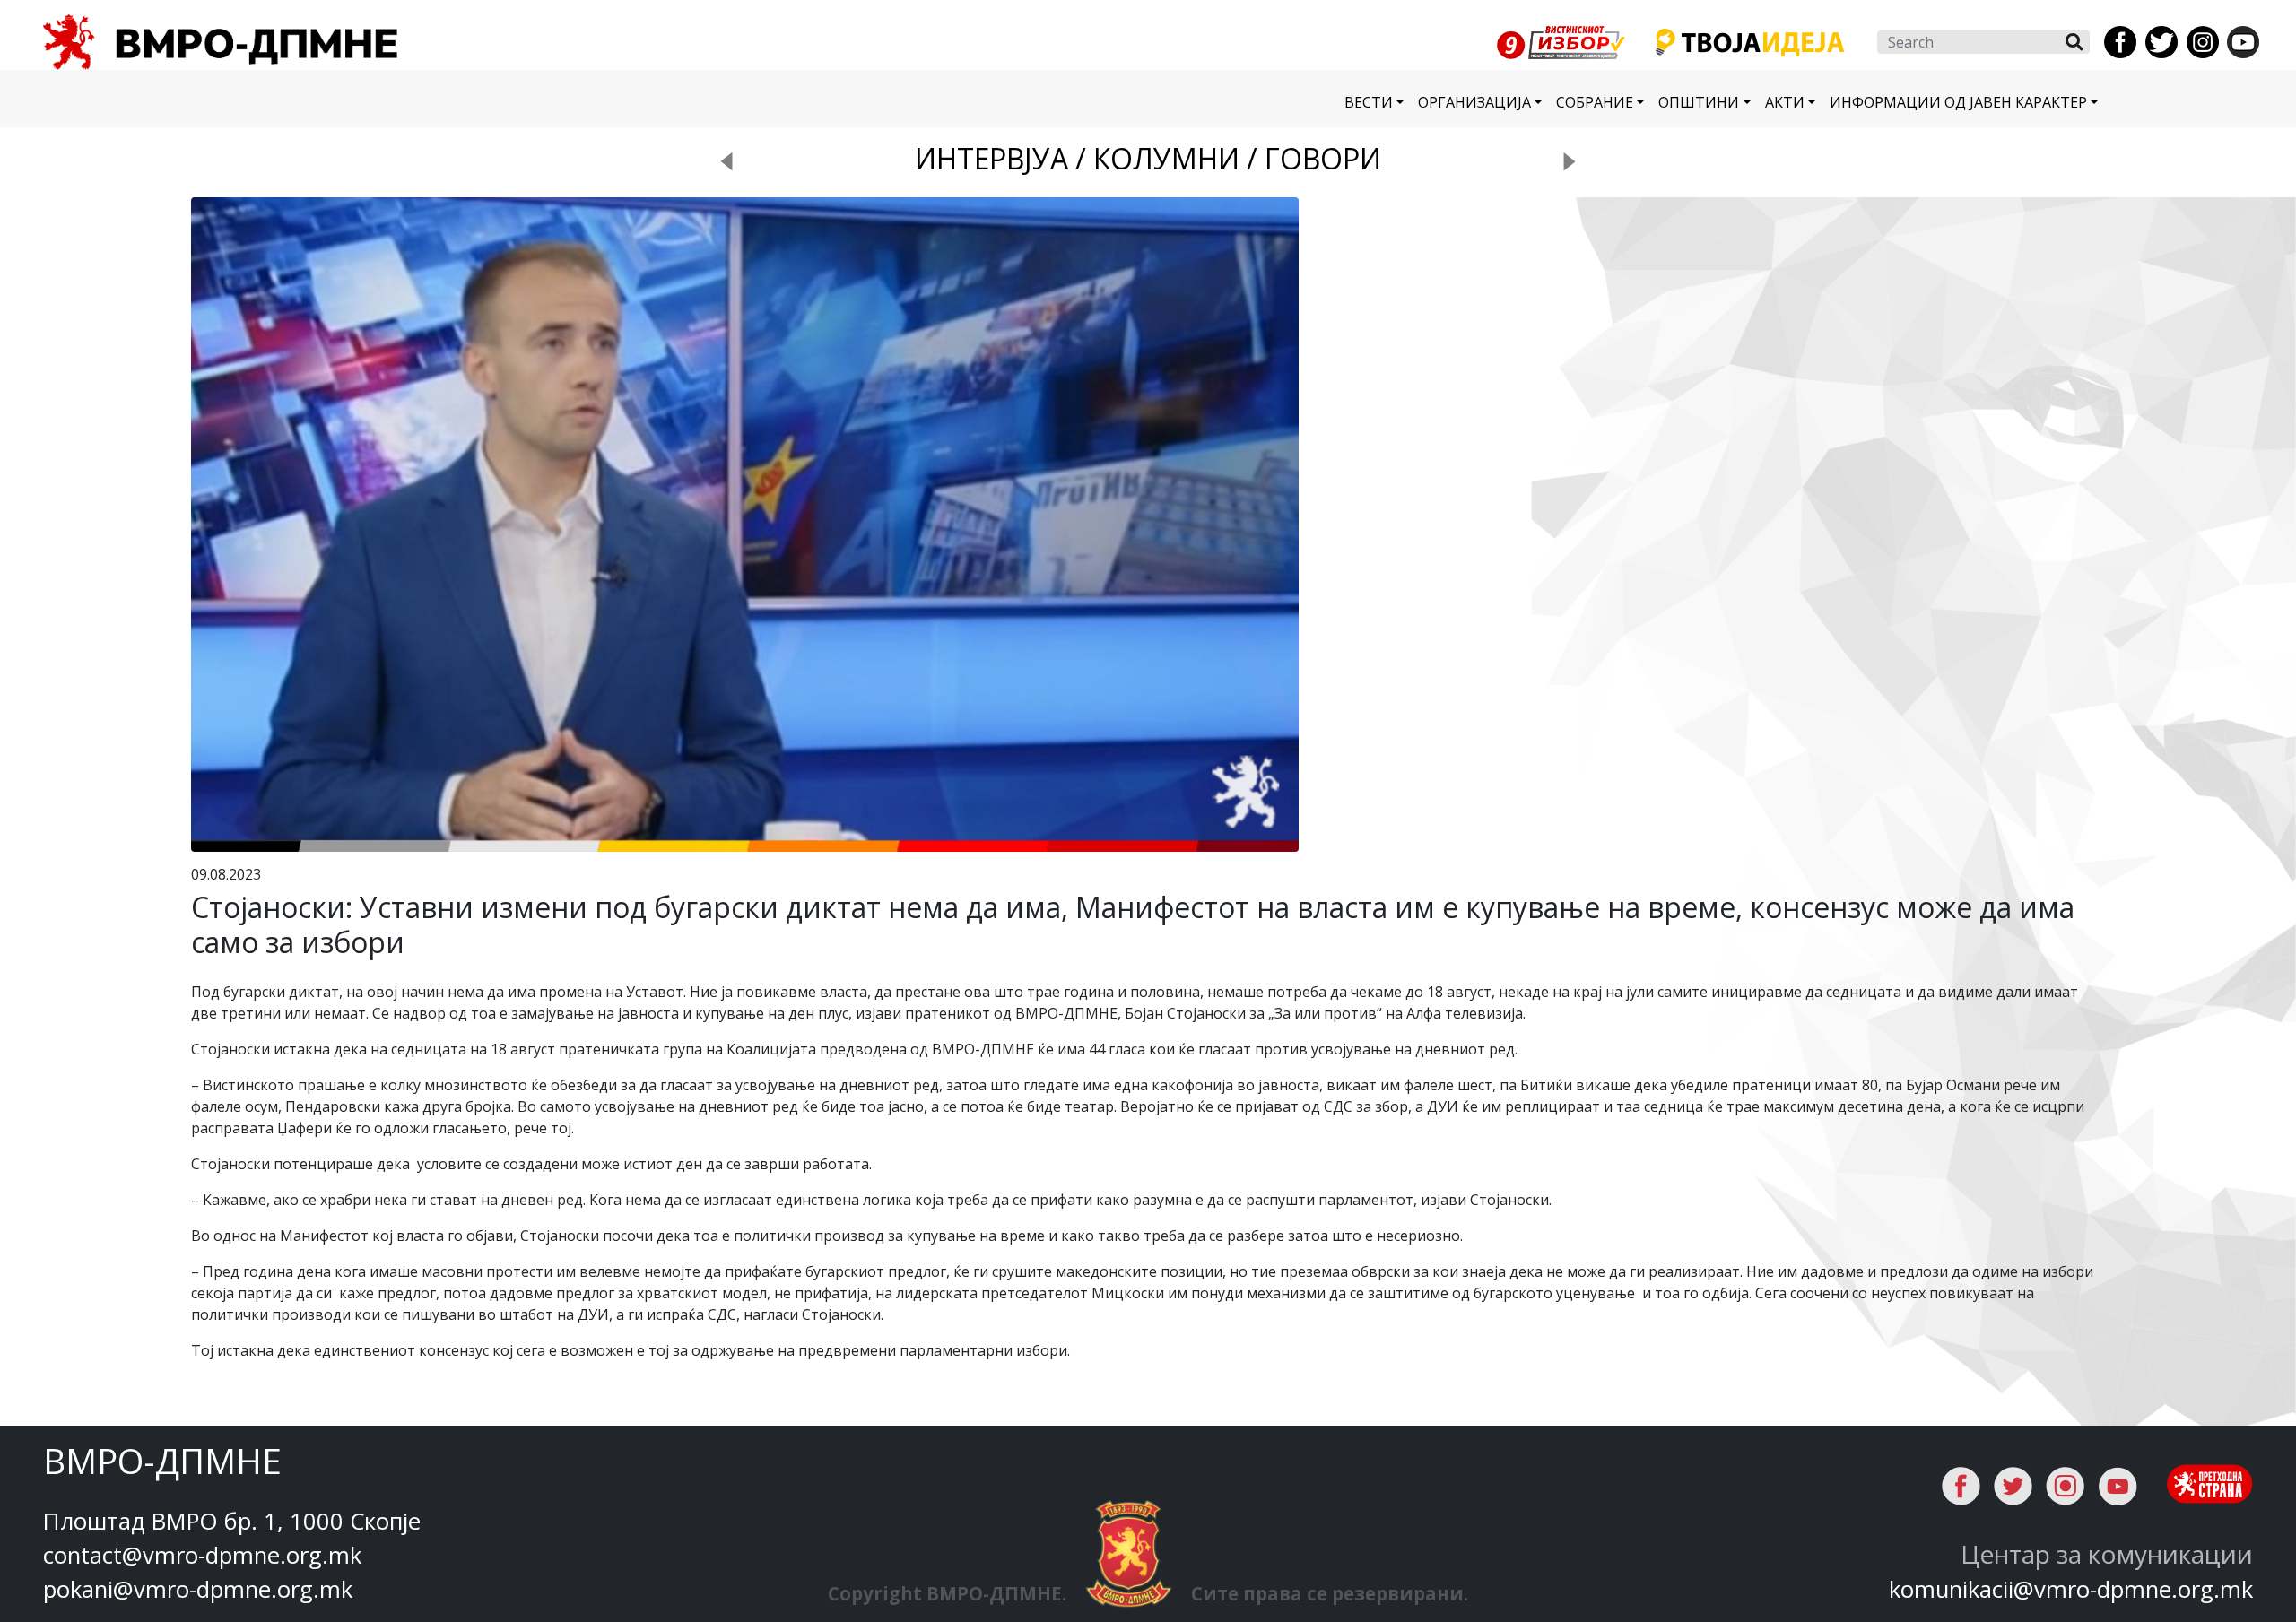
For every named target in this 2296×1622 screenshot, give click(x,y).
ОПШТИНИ (1699, 102)
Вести (1369, 102)
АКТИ (1785, 102)
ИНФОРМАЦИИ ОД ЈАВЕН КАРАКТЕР (1958, 102)
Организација (1474, 102)
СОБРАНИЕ (1595, 102)
